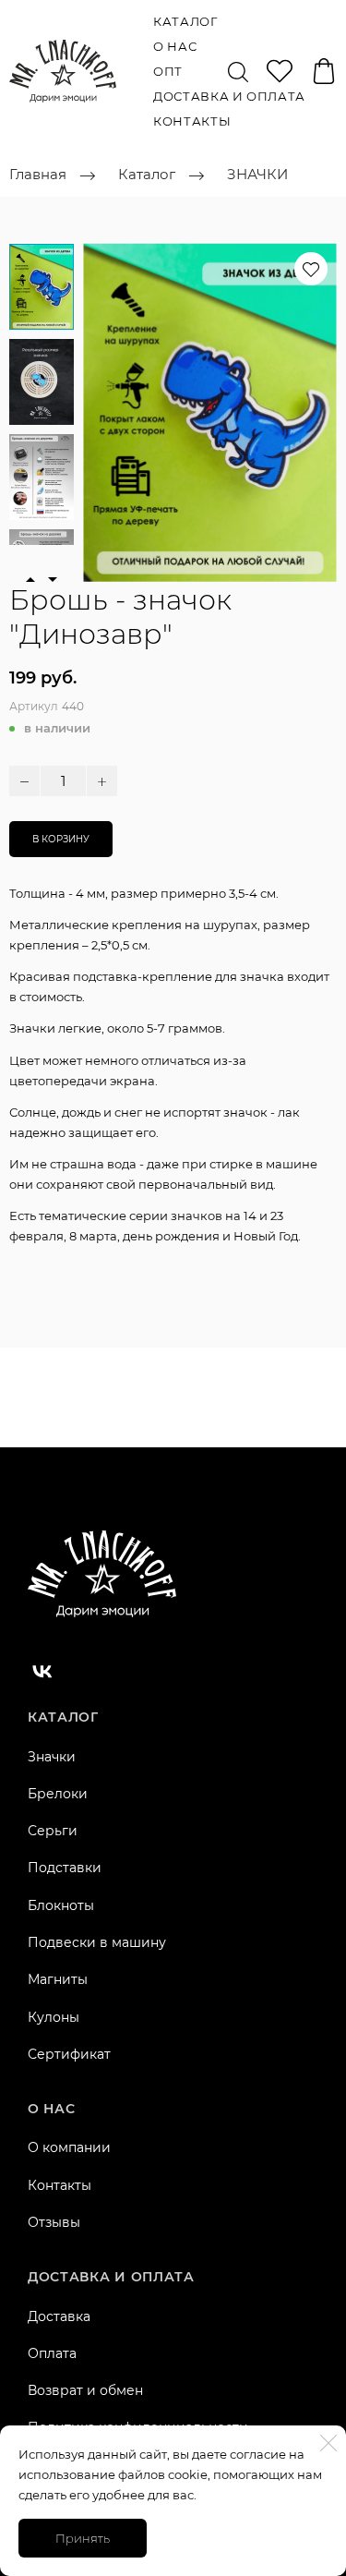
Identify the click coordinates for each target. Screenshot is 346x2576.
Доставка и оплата (229, 96)
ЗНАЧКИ (257, 175)
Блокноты (61, 1905)
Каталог (185, 21)
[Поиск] (238, 71)
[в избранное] (311, 269)
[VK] (42, 1671)
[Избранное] (280, 71)
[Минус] (24, 781)
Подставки (65, 1868)
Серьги (53, 1831)
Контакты (192, 121)
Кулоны (54, 2017)
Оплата (52, 2353)
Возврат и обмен (85, 2390)
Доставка (59, 2316)
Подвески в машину (97, 1942)
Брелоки (58, 1794)
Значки (52, 1757)
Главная (38, 175)
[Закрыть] (328, 2443)
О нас (175, 46)
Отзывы (54, 2222)
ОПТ (168, 71)
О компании (69, 2147)
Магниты (58, 1979)
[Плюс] (102, 781)
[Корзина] (324, 71)
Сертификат (69, 2054)
